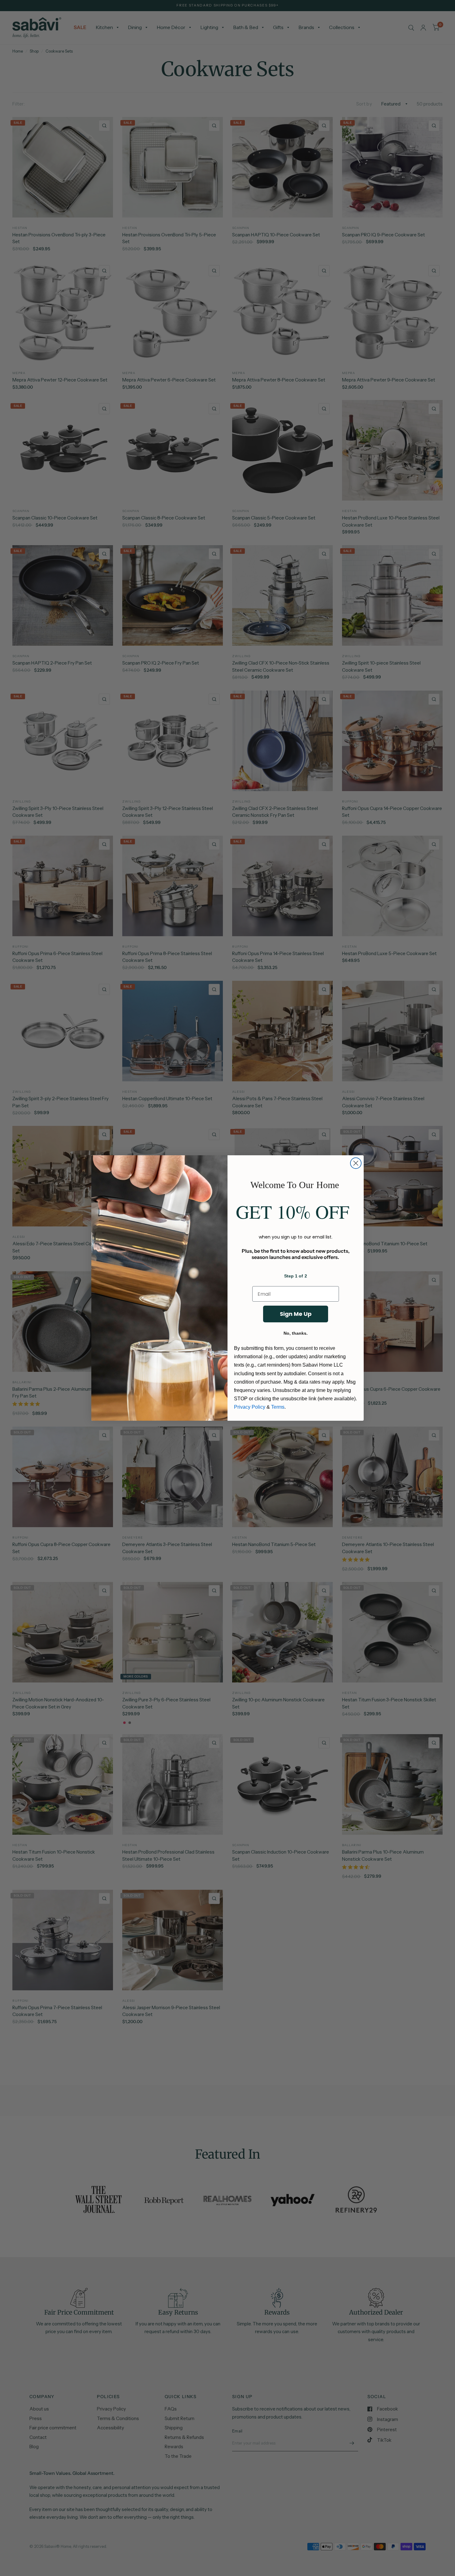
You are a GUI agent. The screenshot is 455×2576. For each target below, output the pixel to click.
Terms (278, 1407)
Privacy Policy (250, 1407)
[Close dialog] (356, 1163)
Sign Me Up (296, 1314)
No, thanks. (296, 1333)
